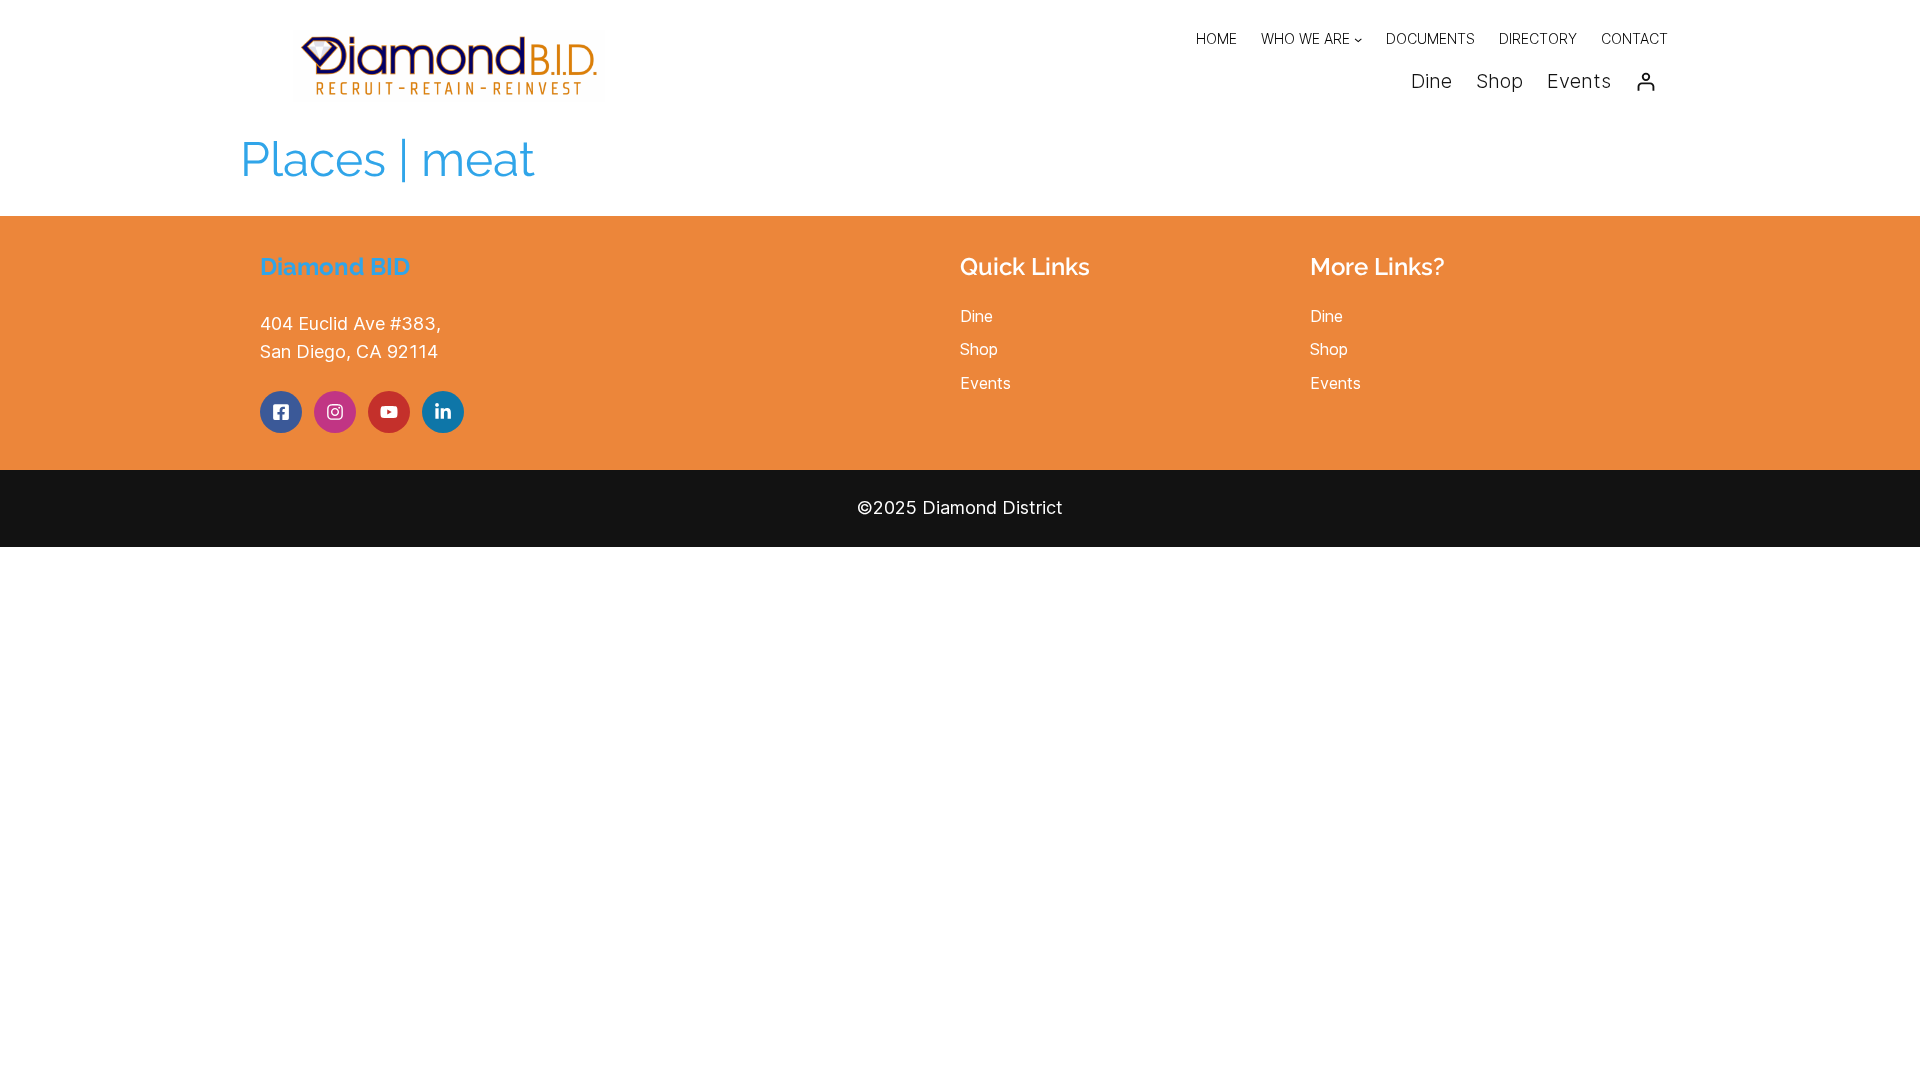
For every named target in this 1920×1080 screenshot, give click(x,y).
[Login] (1645, 81)
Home (1216, 38)
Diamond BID (335, 266)
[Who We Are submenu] (1358, 39)
